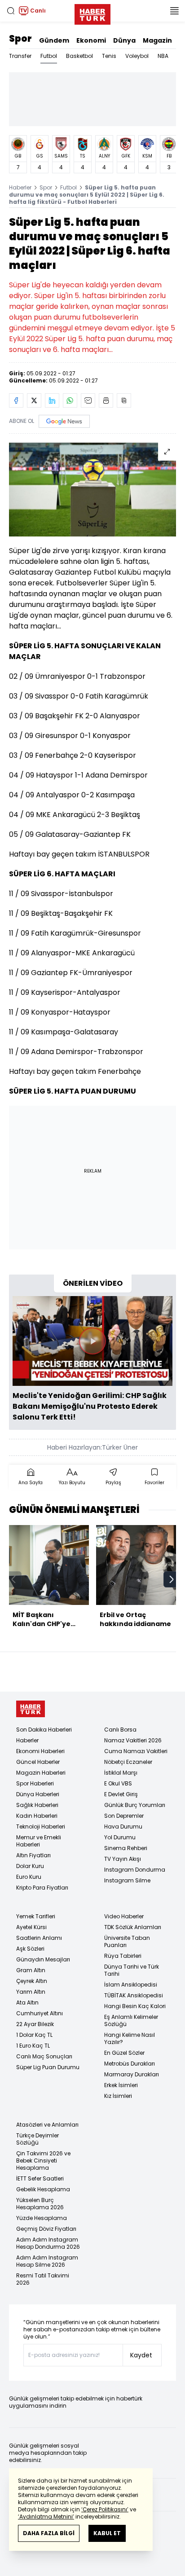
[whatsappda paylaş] (70, 400)
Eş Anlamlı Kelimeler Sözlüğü (131, 2020)
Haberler (20, 187)
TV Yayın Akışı (123, 1859)
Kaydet (141, 2355)
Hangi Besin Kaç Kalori (135, 2006)
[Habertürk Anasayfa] (92, 13)
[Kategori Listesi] (174, 11)
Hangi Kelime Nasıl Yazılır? (130, 2038)
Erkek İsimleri (121, 2085)
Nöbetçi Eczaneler (128, 1762)
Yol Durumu (120, 1837)
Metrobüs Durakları (130, 2064)
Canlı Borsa (120, 1730)
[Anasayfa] (31, 1709)
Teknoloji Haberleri (41, 1826)
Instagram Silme (127, 1880)
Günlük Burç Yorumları (135, 1805)
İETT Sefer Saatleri (40, 2178)
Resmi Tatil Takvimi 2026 (43, 2279)
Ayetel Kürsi (31, 1927)
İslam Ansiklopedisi (131, 1985)
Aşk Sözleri (30, 1949)
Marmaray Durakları (132, 2074)
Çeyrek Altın (32, 1981)
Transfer (20, 56)
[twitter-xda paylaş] (34, 400)
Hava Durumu (123, 1826)
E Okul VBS (118, 1783)
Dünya (124, 40)
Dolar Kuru (30, 1866)
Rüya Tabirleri (123, 1956)
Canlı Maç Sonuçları (44, 2056)
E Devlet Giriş (121, 1794)
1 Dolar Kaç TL (34, 2035)
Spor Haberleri (35, 1783)
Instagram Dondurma (135, 1870)
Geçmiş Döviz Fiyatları (46, 2229)
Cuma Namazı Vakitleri (136, 1751)
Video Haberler (124, 1916)
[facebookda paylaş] (16, 400)
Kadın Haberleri (37, 1816)
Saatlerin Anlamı (39, 1938)
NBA (163, 56)
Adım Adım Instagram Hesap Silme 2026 (47, 2261)
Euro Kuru (29, 1877)
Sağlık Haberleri (37, 1805)
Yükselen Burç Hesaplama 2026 (40, 2204)
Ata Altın (27, 2002)
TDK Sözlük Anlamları (133, 1927)
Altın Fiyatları (33, 1855)
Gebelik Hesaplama (43, 2189)
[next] (172, 1579)
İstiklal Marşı (121, 1773)
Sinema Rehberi (126, 1848)
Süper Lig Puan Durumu (48, 2067)
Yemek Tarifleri (36, 1916)
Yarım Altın (31, 1992)
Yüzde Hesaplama (42, 2218)
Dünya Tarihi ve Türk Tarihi (132, 1970)
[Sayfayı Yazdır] (106, 400)
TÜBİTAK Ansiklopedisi (134, 1995)
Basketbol (79, 56)
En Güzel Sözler (124, 2053)
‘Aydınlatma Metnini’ (46, 2517)
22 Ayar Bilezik (35, 2024)
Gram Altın (31, 1970)
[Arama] (11, 11)
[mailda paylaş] (88, 400)
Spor (20, 39)
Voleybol (137, 56)
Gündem (54, 40)
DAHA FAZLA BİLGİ (49, 2533)
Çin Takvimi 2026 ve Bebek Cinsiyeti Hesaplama (43, 2161)
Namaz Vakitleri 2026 (133, 1740)
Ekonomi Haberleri (40, 1751)
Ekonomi (91, 40)
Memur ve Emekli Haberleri (39, 1841)
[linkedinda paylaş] (52, 400)
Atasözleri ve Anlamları (47, 2125)
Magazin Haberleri (41, 1773)
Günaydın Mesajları (43, 1959)
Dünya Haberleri (38, 1794)
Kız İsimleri (118, 2096)
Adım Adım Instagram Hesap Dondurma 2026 (48, 2243)
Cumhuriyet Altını (40, 2013)
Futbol (49, 56)
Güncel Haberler (38, 1762)
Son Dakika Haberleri (44, 1730)
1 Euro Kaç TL (33, 2046)
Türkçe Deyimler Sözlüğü (37, 2139)
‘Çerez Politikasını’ (105, 2509)
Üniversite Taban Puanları (127, 1941)
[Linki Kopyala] (124, 400)
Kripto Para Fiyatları (42, 1888)
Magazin (157, 40)
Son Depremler (124, 1816)
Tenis (109, 56)
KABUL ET (107, 2533)
